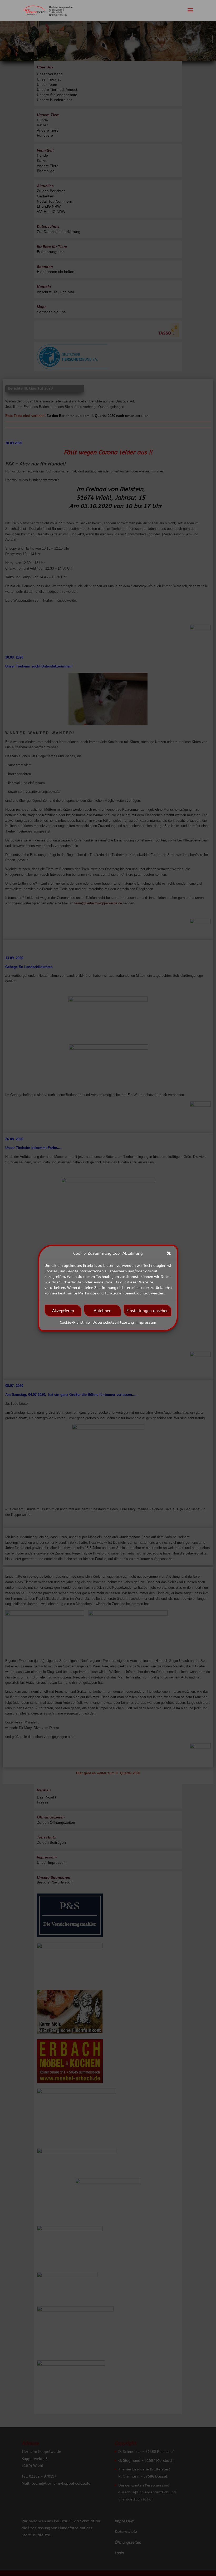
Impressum (146, 1322)
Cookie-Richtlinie (75, 1322)
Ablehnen (103, 1311)
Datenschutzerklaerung (113, 1322)
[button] (169, 1253)
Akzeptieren (63, 1311)
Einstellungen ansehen (148, 1311)
